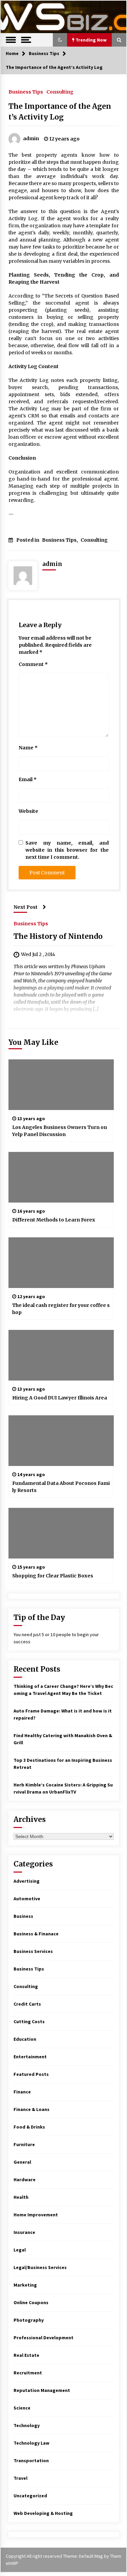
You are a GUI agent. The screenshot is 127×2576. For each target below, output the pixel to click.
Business (23, 1916)
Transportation (31, 2461)
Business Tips (26, 92)
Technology (27, 2425)
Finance (22, 2092)
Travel (20, 2478)
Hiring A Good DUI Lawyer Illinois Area (60, 1398)
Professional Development (44, 2338)
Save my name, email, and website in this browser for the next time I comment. (67, 850)
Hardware (25, 2180)
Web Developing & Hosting (43, 2513)
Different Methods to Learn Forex (54, 1220)
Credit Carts (27, 2004)
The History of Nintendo (58, 936)
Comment (33, 664)
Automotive (27, 1899)
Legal (20, 2250)
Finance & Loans (31, 2109)
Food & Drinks (29, 2127)
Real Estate (26, 2355)
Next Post (26, 907)
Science (22, 2408)
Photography (29, 2320)
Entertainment (30, 2057)
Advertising (27, 1881)
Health (21, 2197)
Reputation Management (42, 2390)
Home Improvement (36, 2215)
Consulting (60, 92)
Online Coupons (31, 2302)
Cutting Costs (29, 2021)
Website (28, 811)
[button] (60, 40)
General (22, 2162)
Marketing (25, 2285)
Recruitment (28, 2373)
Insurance (24, 2232)
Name (28, 748)
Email (28, 779)
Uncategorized (30, 2496)
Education (25, 2039)
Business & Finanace (36, 1934)
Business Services (33, 1951)
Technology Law (31, 2443)
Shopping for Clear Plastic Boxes (53, 1576)
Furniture (24, 2144)
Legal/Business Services (40, 2267)
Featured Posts (31, 2074)
